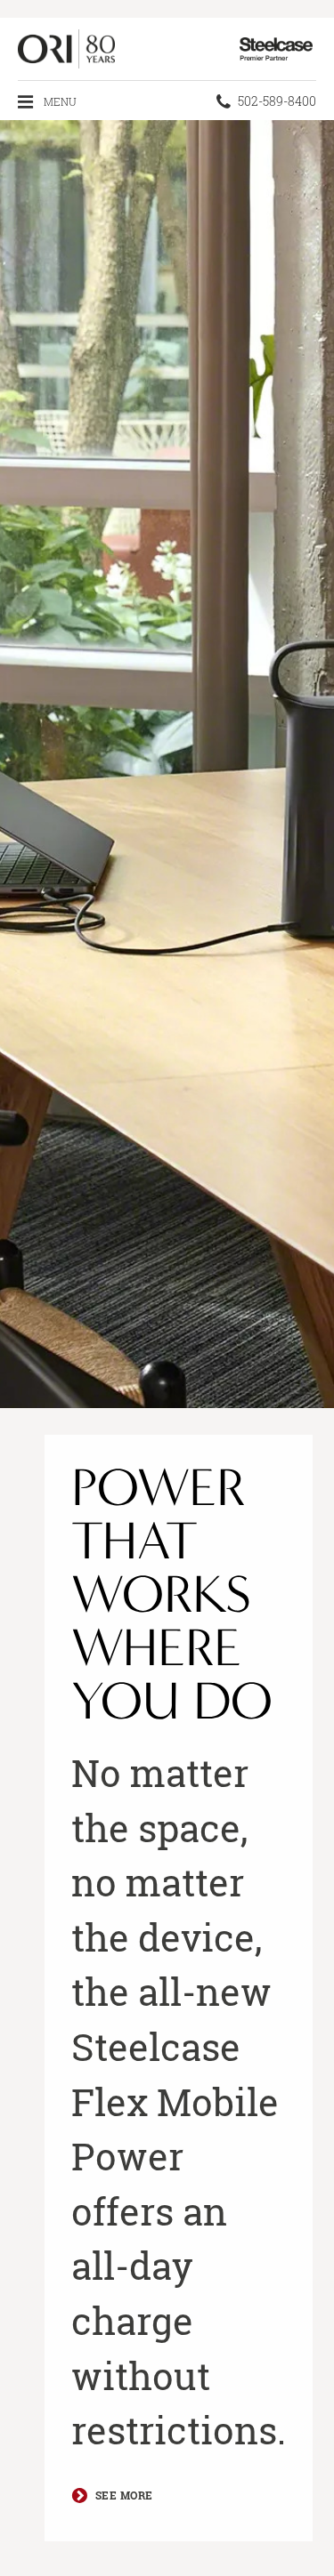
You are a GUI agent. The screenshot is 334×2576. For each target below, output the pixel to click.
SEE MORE (124, 2495)
